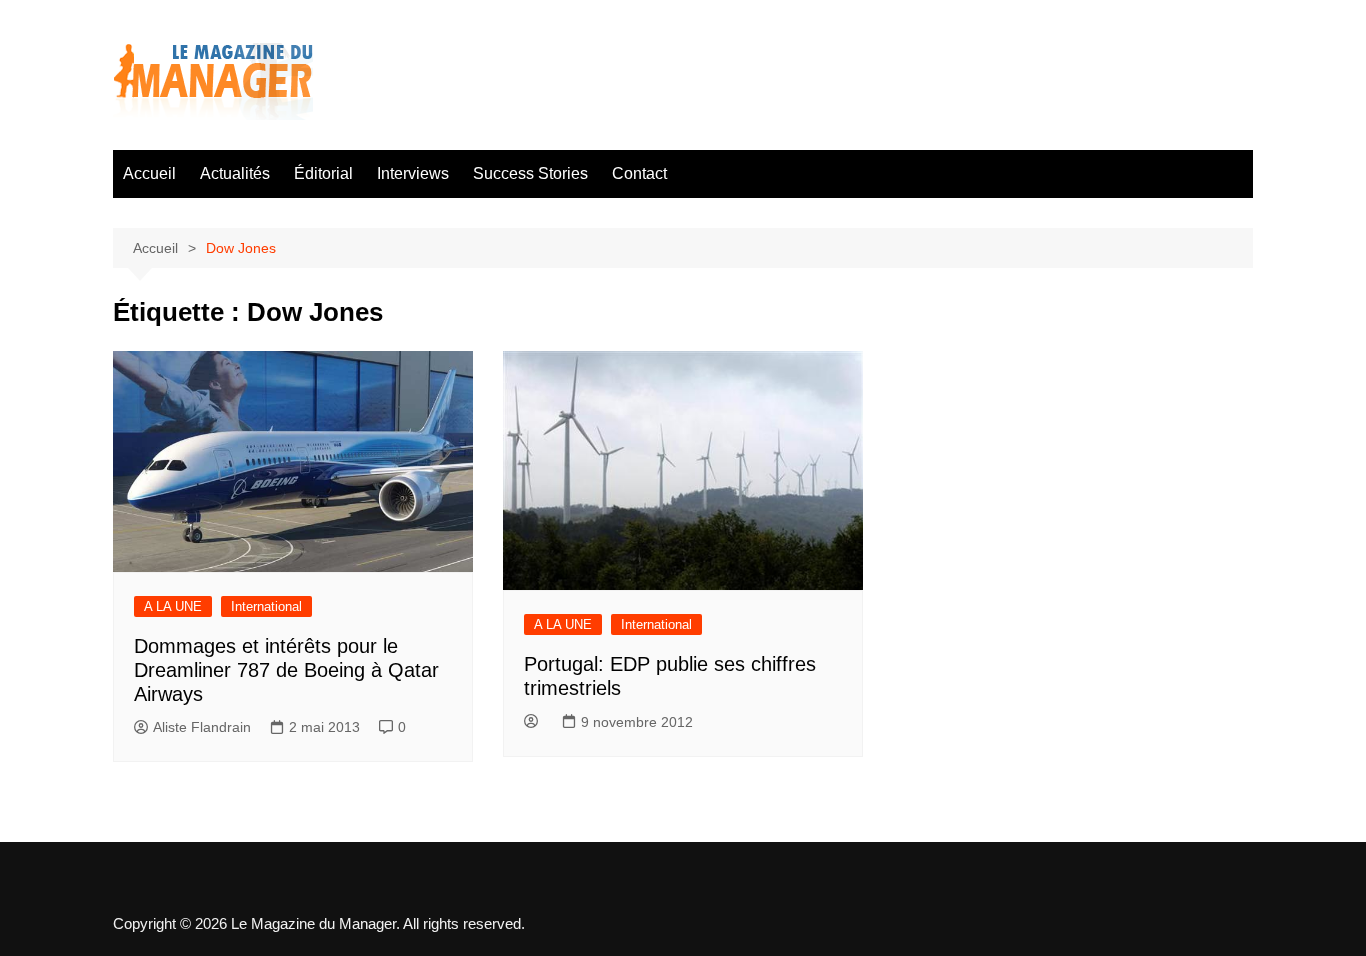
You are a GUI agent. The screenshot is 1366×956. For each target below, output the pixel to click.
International (266, 606)
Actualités (235, 173)
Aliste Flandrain (202, 727)
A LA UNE (173, 606)
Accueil (149, 173)
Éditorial (323, 173)
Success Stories (530, 173)
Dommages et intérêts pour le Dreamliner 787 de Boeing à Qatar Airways (286, 670)
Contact (639, 173)
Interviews (413, 173)
